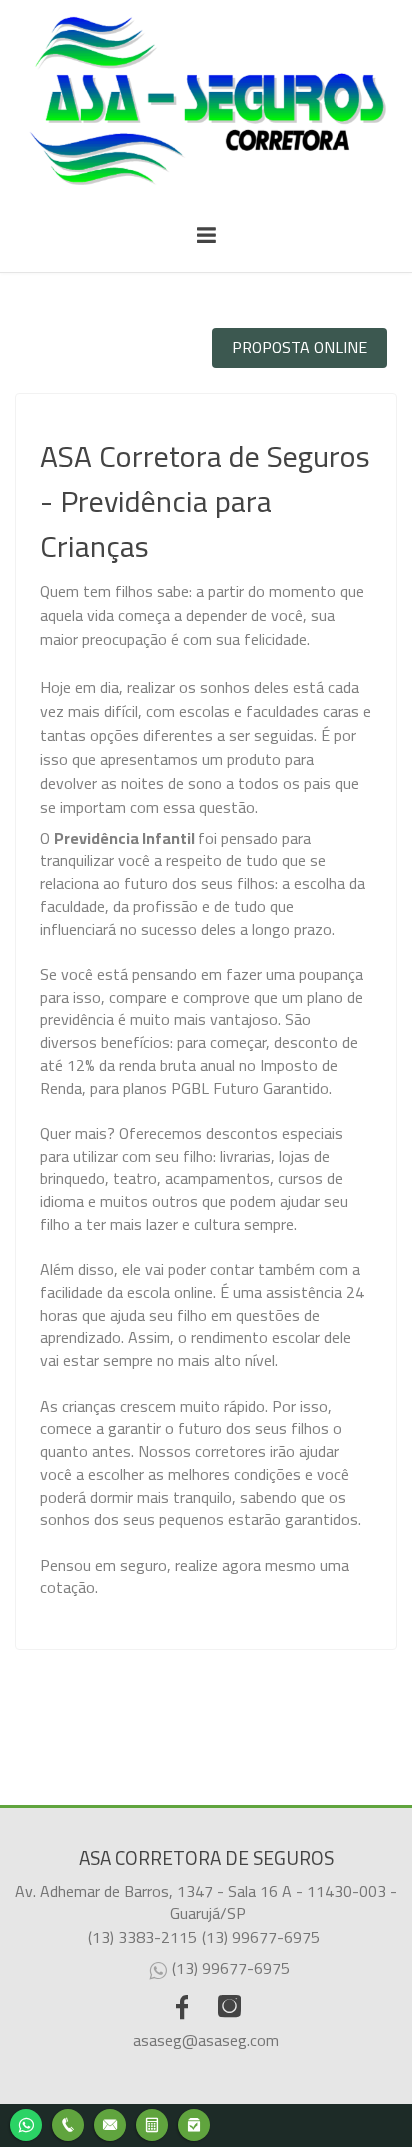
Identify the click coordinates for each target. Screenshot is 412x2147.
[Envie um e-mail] (110, 2122)
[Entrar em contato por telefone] (68, 2125)
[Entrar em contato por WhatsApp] (26, 2122)
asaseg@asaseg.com (206, 2040)
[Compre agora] (194, 2122)
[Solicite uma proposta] (152, 2122)
